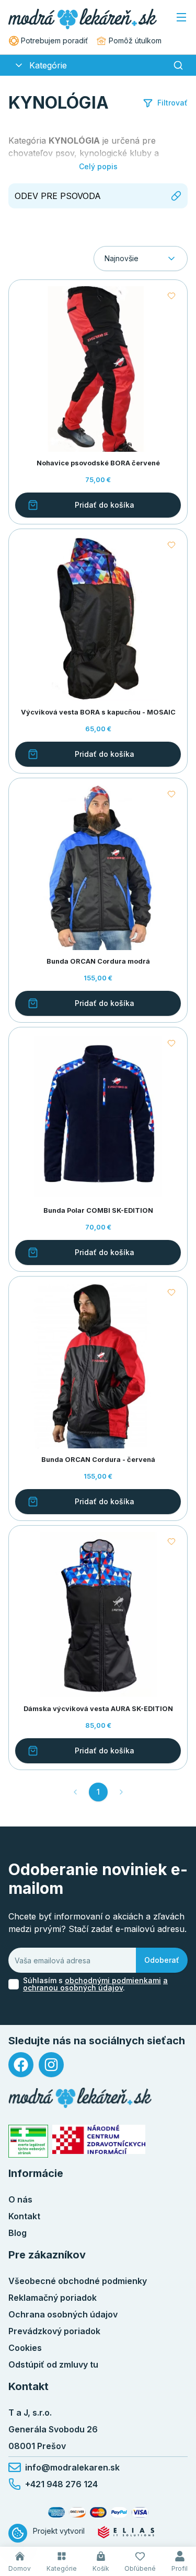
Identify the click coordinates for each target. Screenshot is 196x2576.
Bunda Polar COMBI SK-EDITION (98, 1210)
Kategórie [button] (48, 65)
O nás (20, 2199)
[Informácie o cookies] (18, 2533)
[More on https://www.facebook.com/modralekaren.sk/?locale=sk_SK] (21, 2065)
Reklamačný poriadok (53, 2298)
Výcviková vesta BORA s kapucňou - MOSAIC (98, 712)
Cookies (25, 2348)
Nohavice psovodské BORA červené (98, 463)
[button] (19, 65)
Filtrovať (172, 103)
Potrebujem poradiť (54, 40)
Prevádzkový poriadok (54, 2331)
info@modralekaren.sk (72, 2467)
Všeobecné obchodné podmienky (78, 2281)
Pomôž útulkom (135, 40)
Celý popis (98, 166)
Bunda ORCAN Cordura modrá (98, 961)
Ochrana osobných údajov (63, 2314)
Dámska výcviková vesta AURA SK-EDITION (98, 1709)
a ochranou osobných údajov (95, 1984)
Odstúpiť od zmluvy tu (53, 2364)
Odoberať (162, 1960)
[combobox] (141, 259)
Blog (18, 2233)
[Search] (178, 65)
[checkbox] (14, 1984)
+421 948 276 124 (61, 2484)
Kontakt (24, 2216)
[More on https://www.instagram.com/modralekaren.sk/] (51, 2065)
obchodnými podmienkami (113, 1980)
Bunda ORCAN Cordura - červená (98, 1460)
